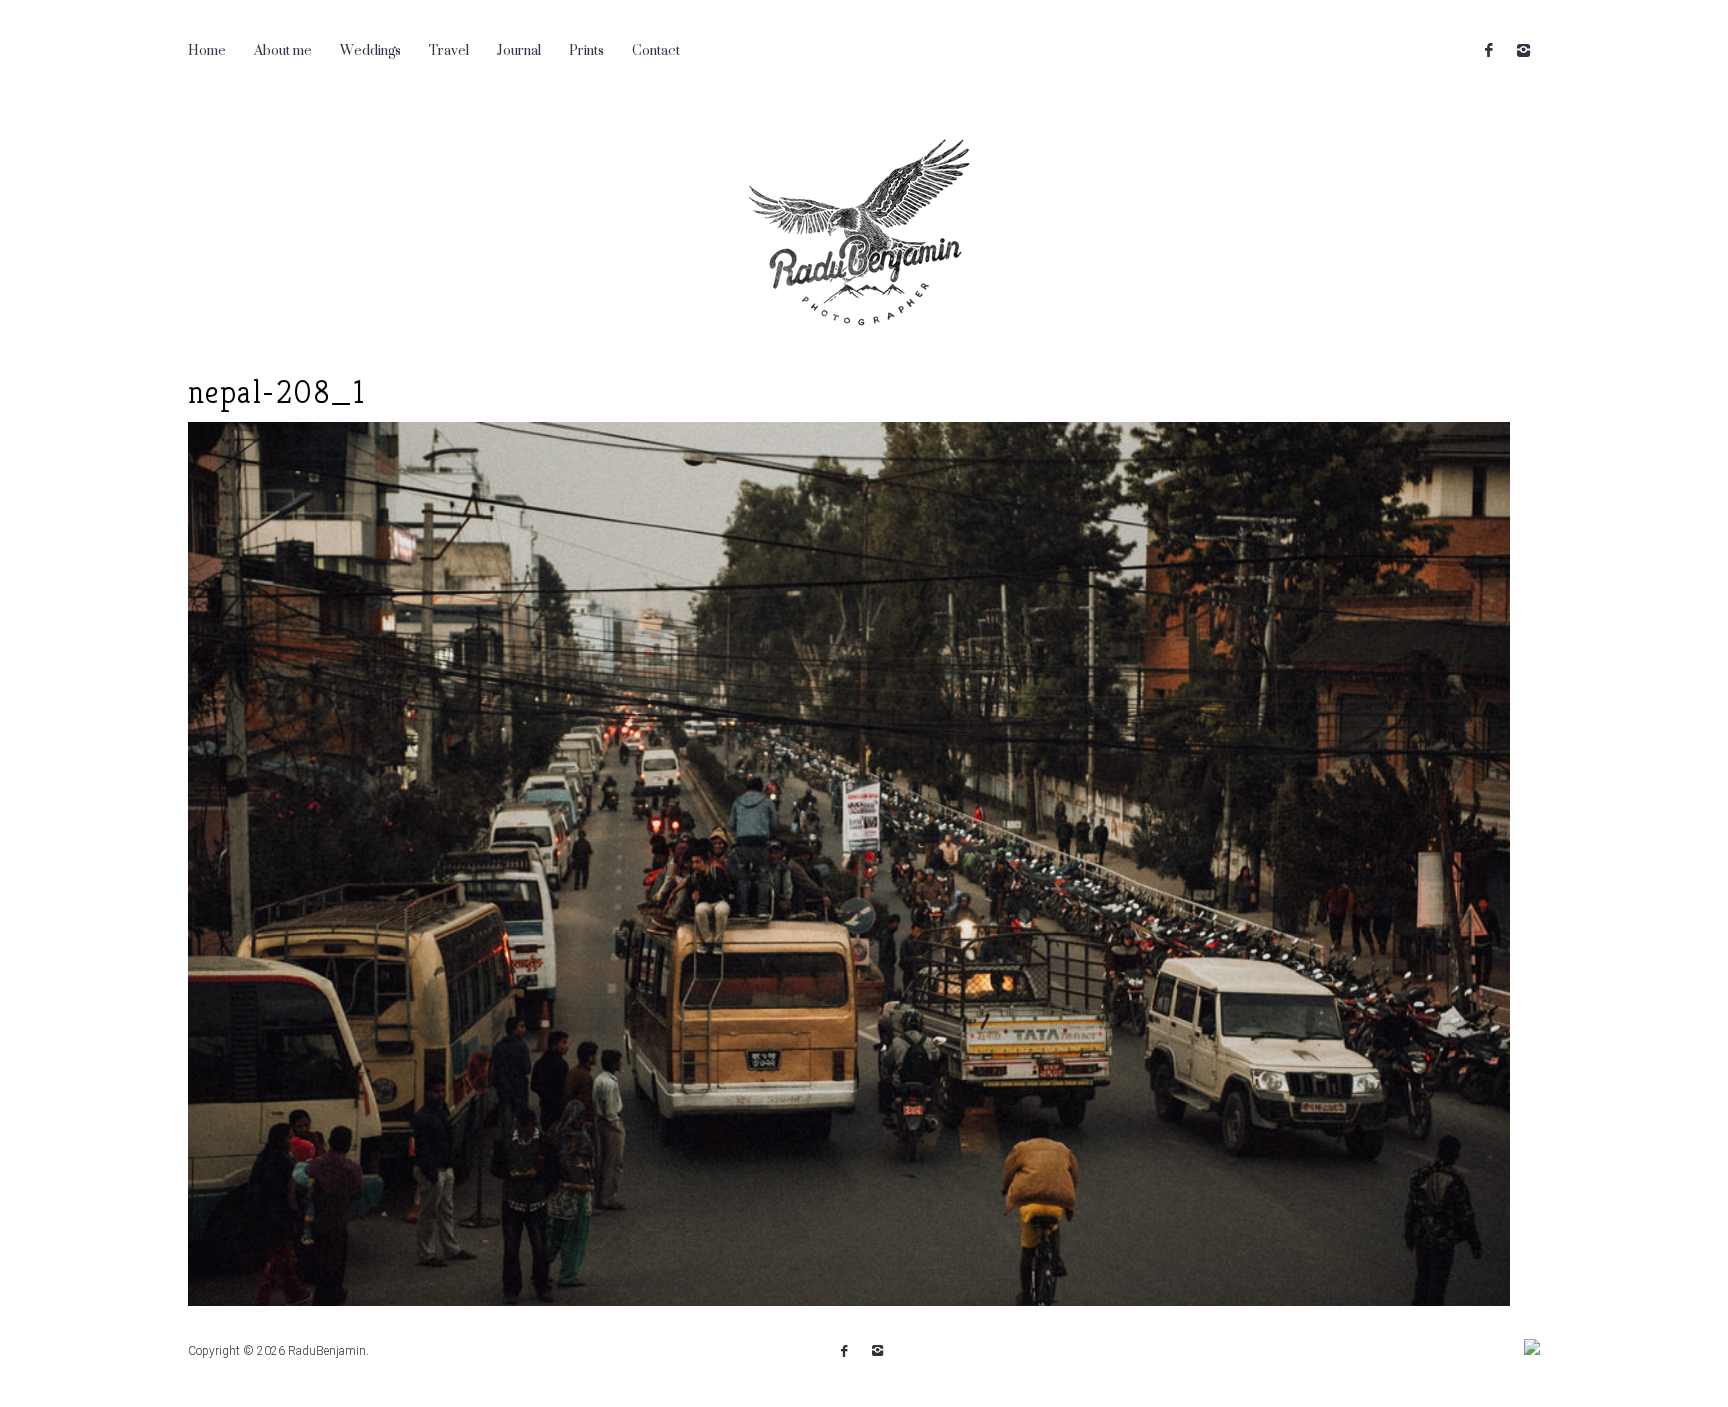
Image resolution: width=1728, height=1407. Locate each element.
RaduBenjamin (327, 1351)
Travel (449, 49)
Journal (519, 49)
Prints (586, 49)
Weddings (370, 49)
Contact (656, 49)
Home (207, 49)
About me (283, 49)
